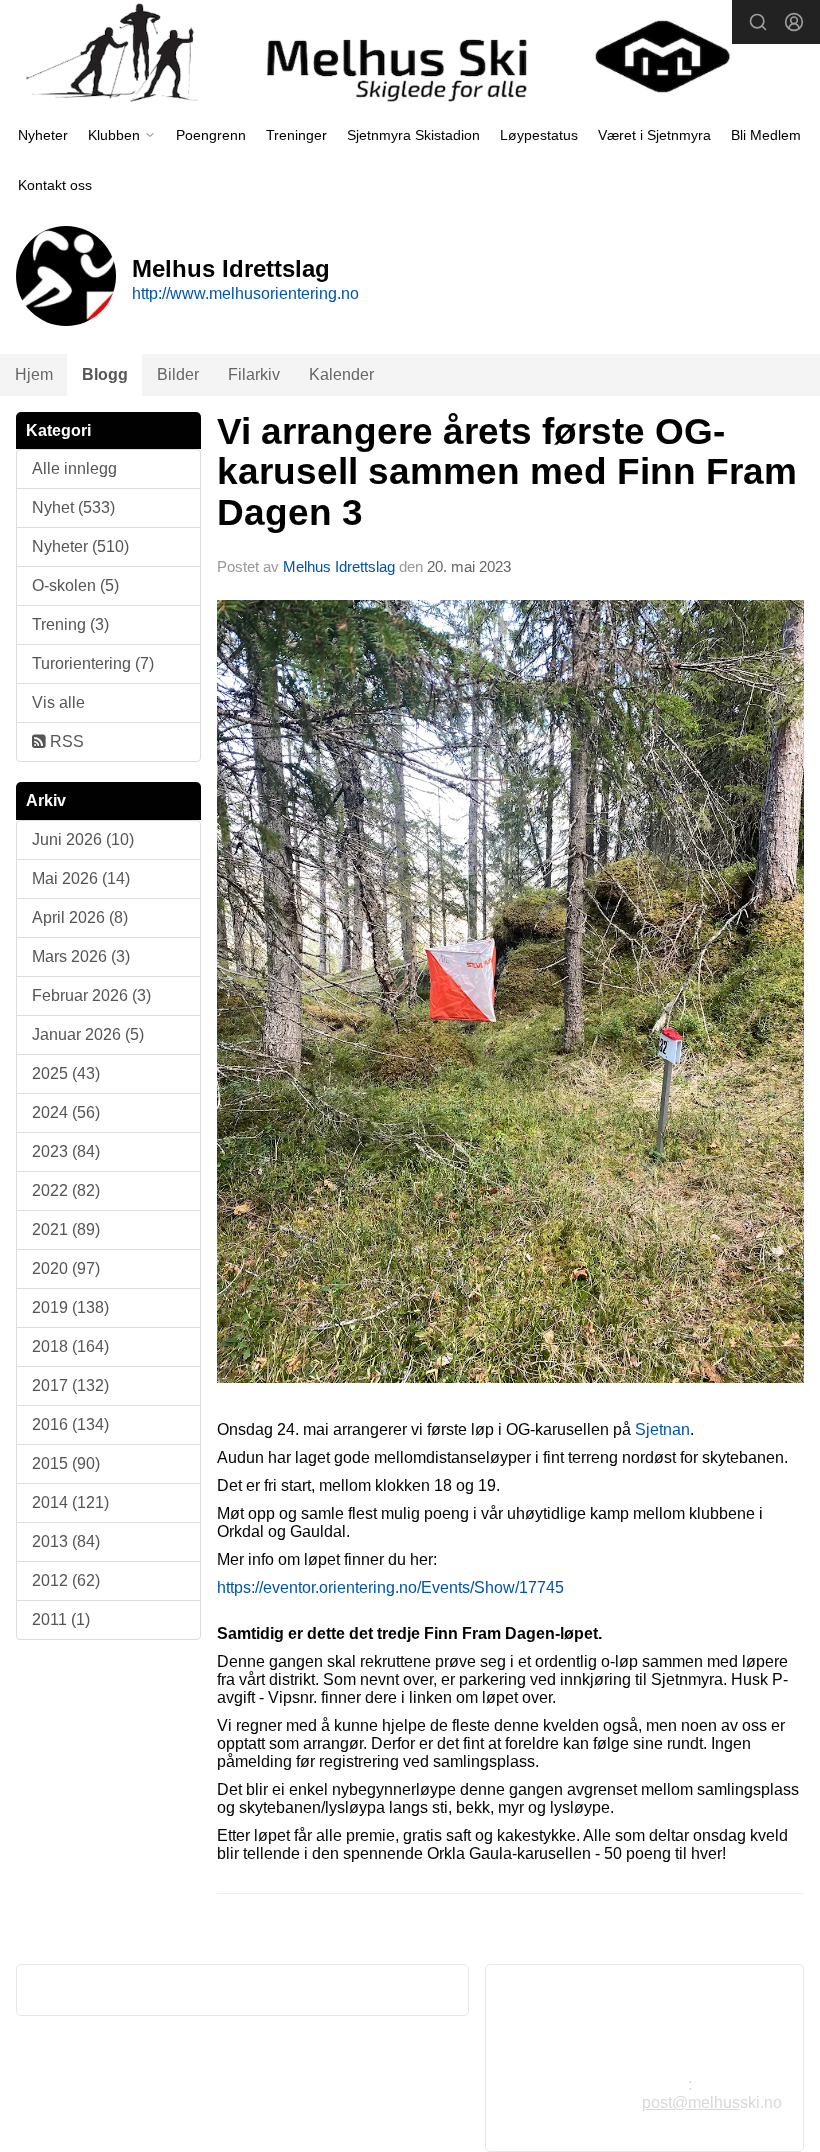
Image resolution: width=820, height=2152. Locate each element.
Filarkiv (254, 374)
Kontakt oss (55, 185)
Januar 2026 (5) (88, 1034)
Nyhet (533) (73, 507)
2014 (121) (70, 1502)
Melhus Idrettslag (339, 566)
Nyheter (43, 135)
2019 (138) (70, 1307)
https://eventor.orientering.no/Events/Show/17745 (390, 1587)
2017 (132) (70, 1385)
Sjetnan (662, 1429)
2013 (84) (66, 1541)
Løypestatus (539, 135)
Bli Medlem (766, 135)
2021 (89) (66, 1229)
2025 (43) (66, 1073)
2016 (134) (70, 1424)
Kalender (341, 374)
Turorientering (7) (93, 663)
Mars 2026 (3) (81, 956)
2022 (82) (66, 1190)
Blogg (105, 374)
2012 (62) (66, 1580)
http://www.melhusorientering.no (245, 293)
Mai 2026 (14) (81, 878)
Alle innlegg (74, 468)
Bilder (178, 374)
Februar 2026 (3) (91, 995)
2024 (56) (66, 1112)
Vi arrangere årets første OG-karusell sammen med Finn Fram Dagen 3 (507, 472)
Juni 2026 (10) (83, 839)
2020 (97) (66, 1268)
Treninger (296, 135)
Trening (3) (70, 624)
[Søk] (758, 22)
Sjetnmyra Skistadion (413, 135)
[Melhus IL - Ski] (410, 56)
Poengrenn (211, 135)
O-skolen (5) (75, 585)
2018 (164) (70, 1346)
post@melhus (691, 2102)
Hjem (34, 374)
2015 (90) (66, 1463)
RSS (65, 741)
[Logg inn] (794, 22)
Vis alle (58, 702)
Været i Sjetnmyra (654, 135)
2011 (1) (61, 1619)
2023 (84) (66, 1151)
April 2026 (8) (80, 917)
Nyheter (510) (80, 546)
